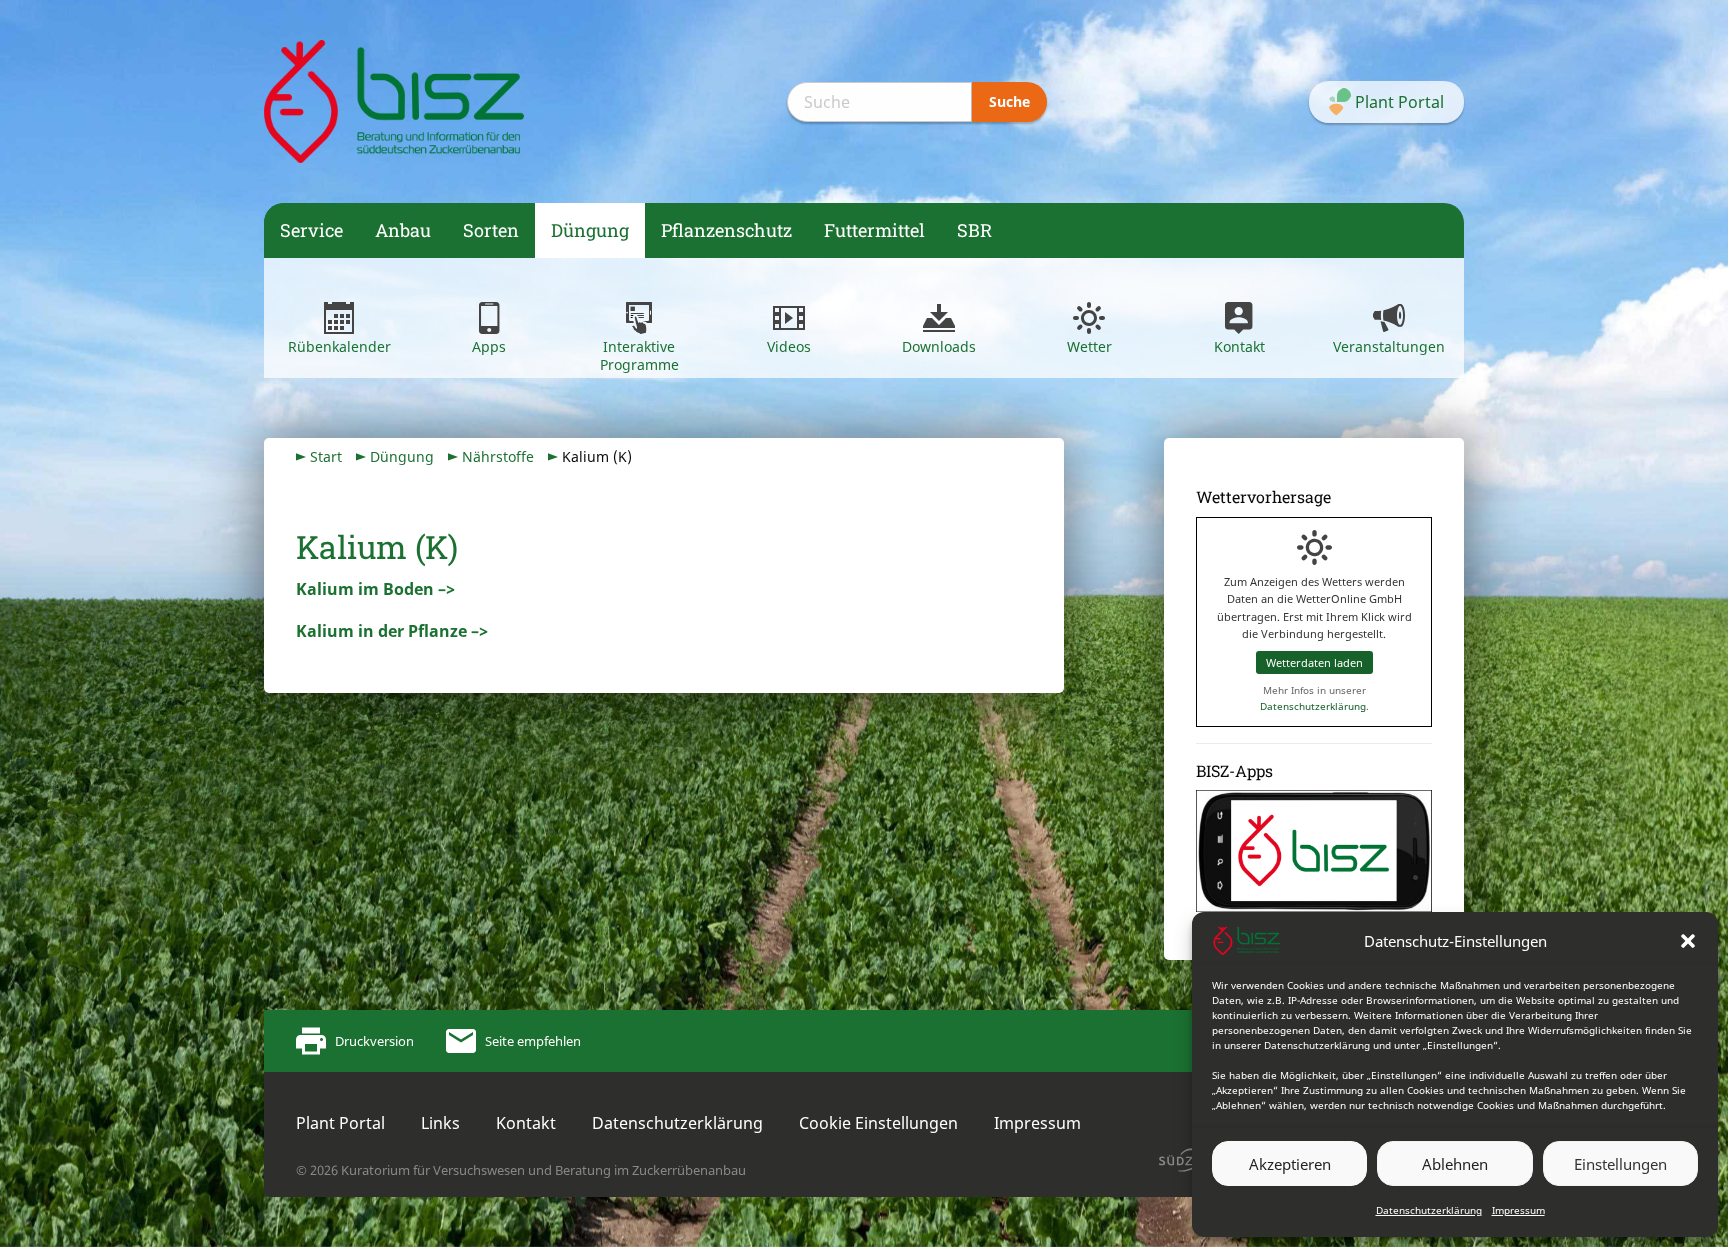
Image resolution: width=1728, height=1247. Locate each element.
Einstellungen (1620, 1164)
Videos (789, 346)
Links (440, 1123)
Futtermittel (874, 230)
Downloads (939, 346)
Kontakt (1239, 346)
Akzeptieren (1290, 1164)
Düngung (590, 230)
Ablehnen (1455, 1164)
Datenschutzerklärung (1429, 1210)
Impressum (1518, 1210)
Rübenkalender (339, 346)
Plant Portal (340, 1123)
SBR (974, 230)
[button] (1688, 941)
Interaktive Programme (639, 355)
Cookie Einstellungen (878, 1123)
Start (326, 456)
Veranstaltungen (1389, 346)
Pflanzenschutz (726, 230)
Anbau (403, 230)
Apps (489, 346)
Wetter (1089, 346)
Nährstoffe (498, 456)
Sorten (491, 230)
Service (311, 230)
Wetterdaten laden (1314, 662)
